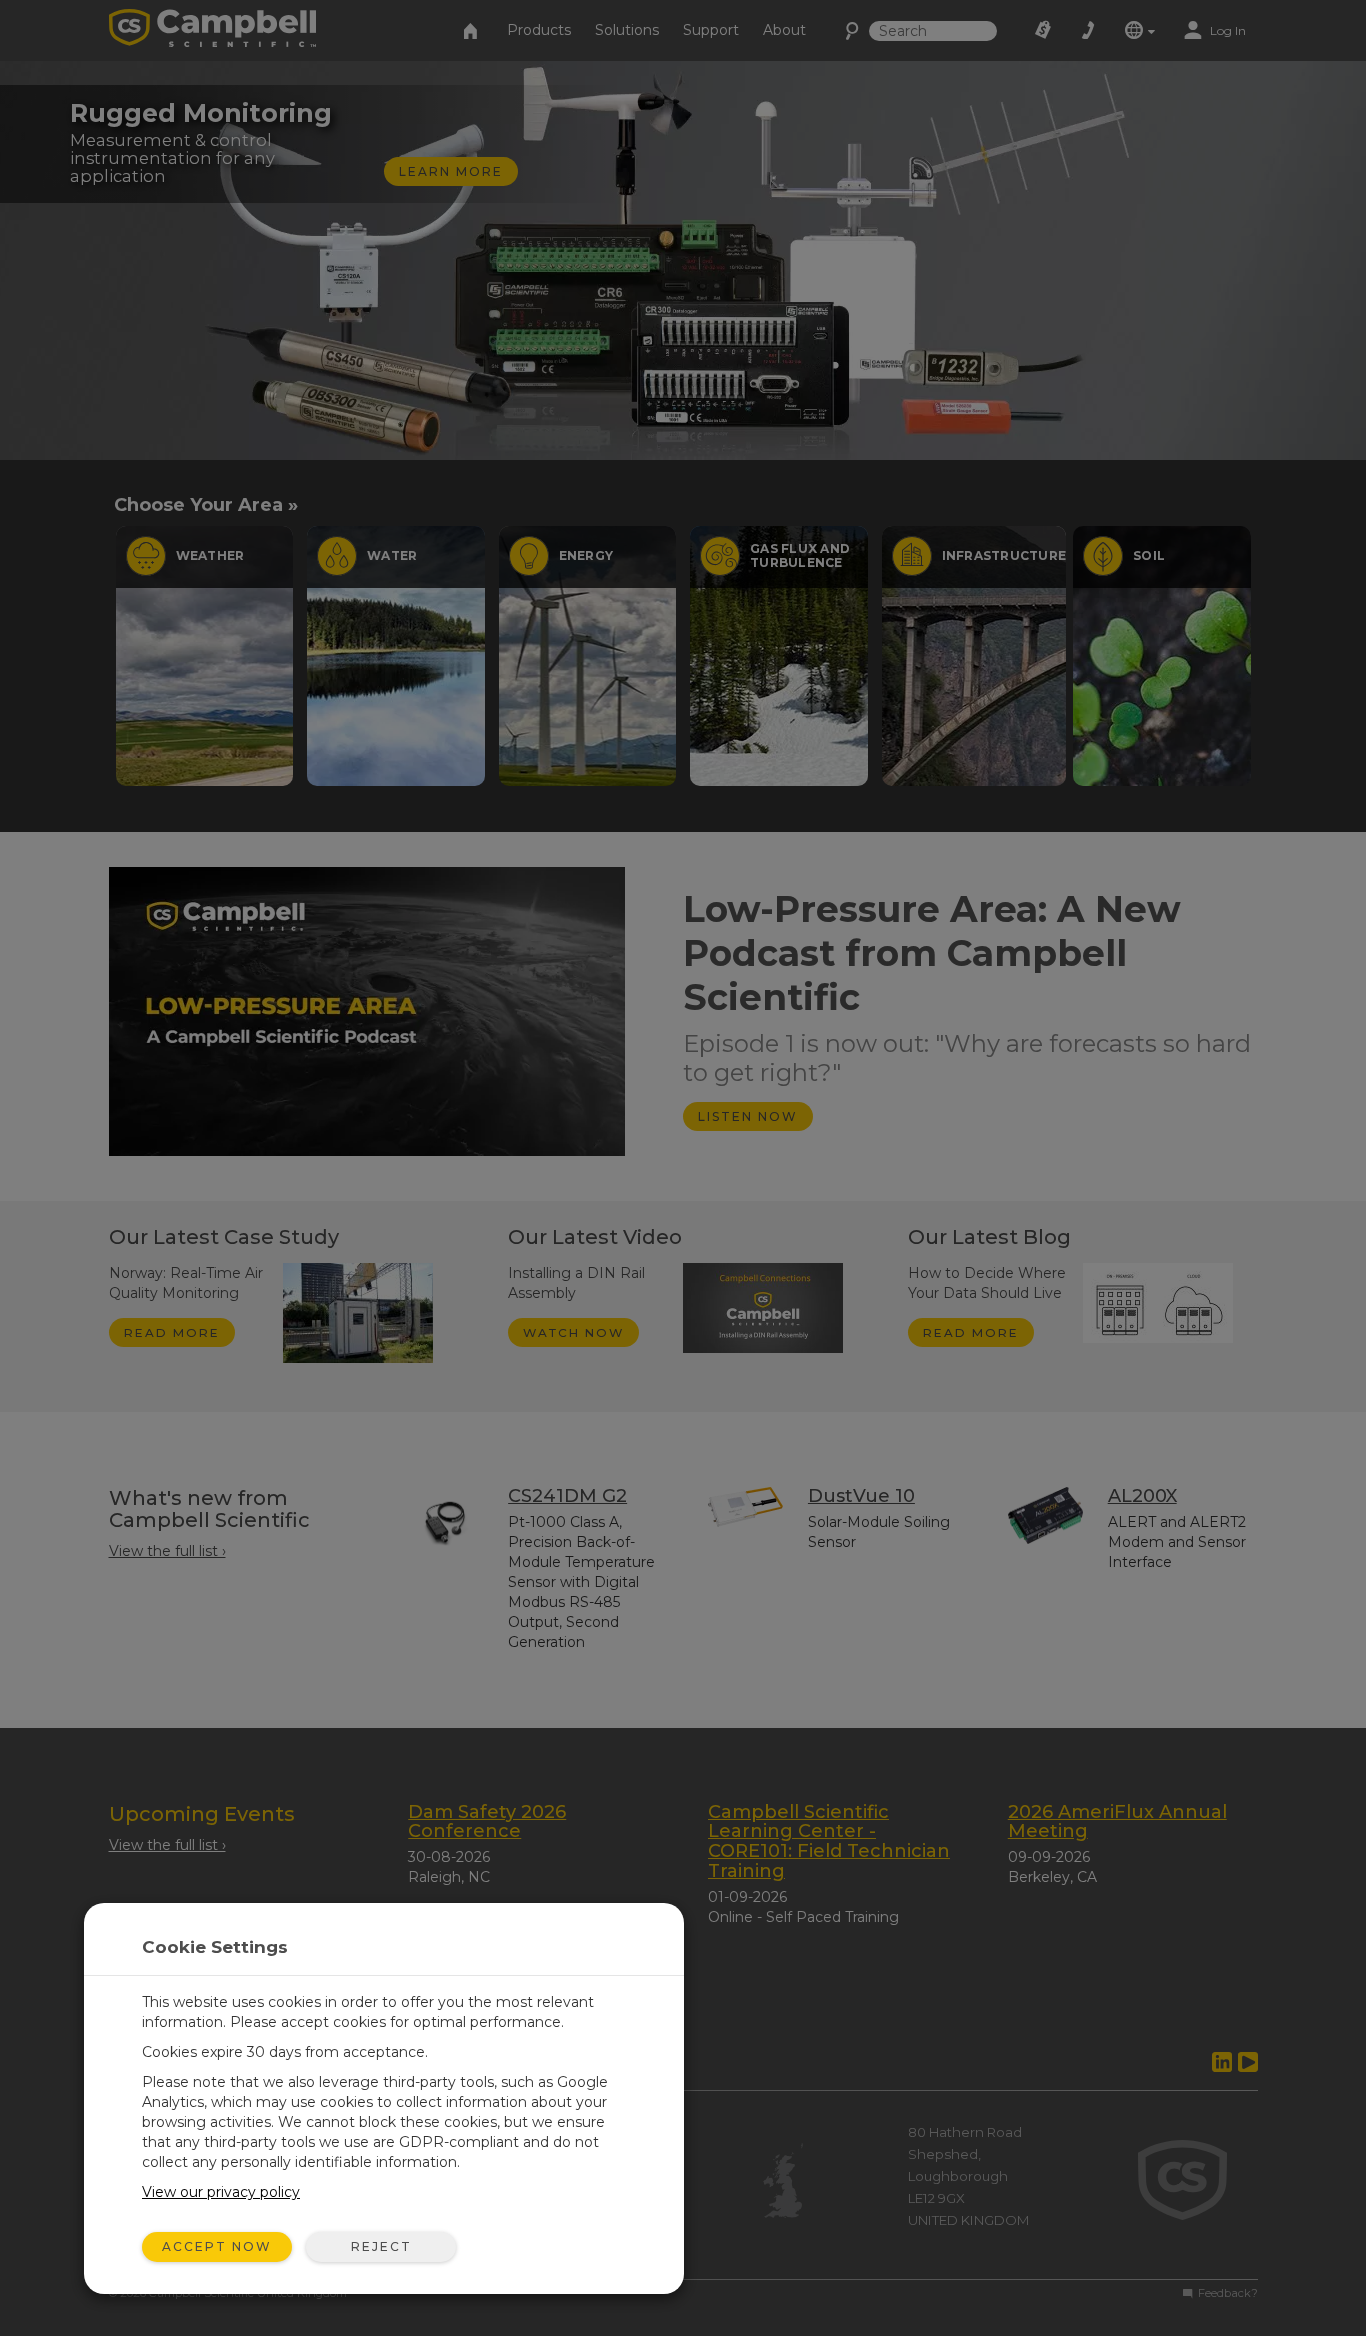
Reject (381, 2246)
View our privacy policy (221, 2192)
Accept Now (217, 2246)
